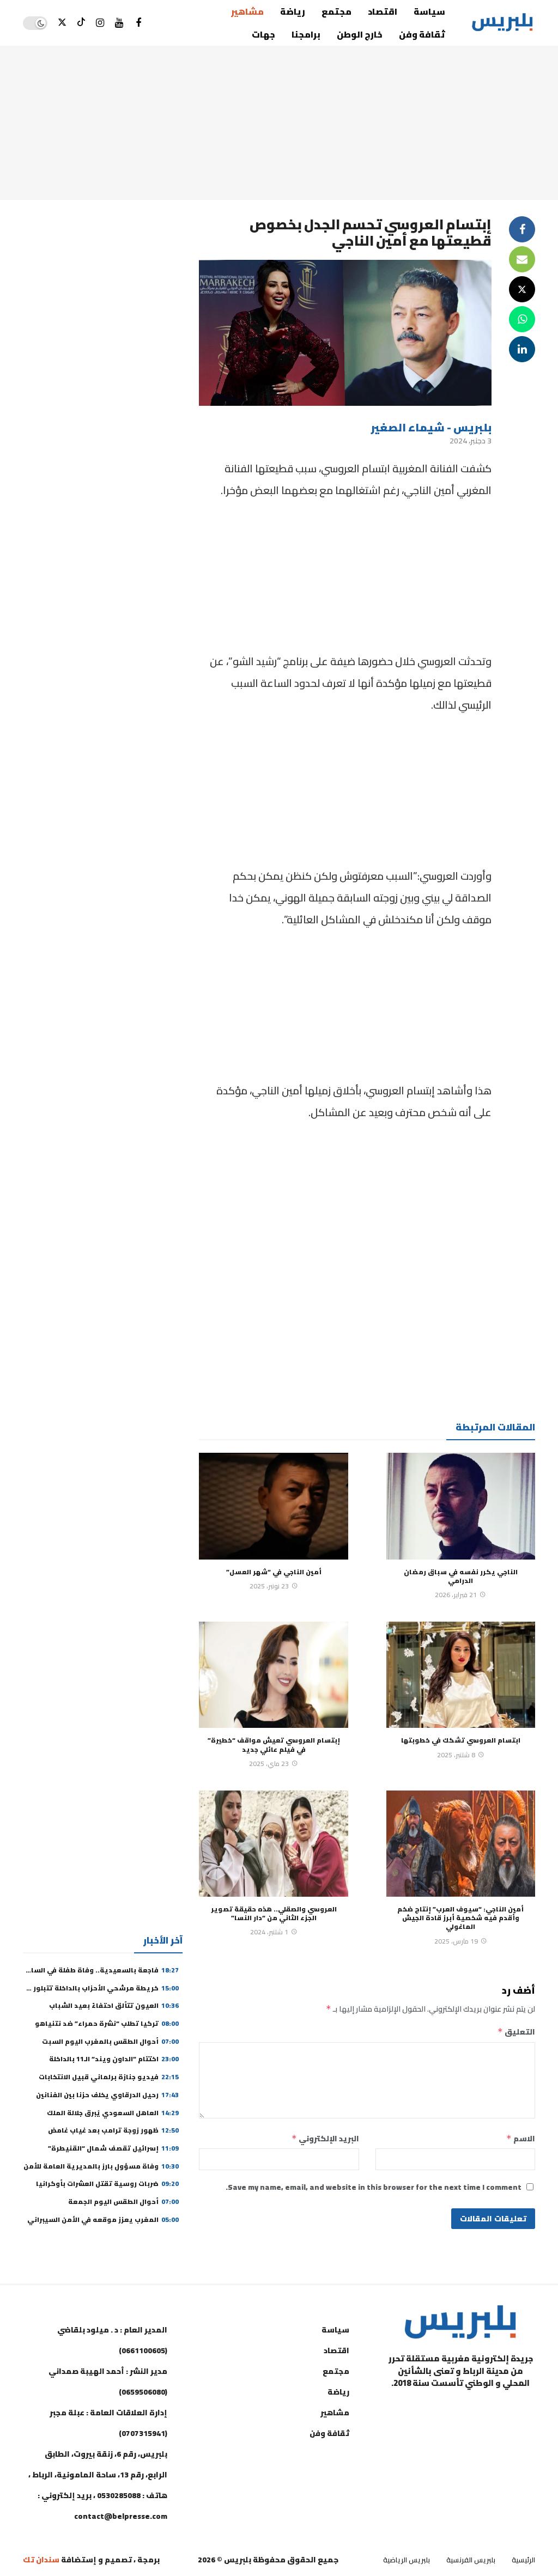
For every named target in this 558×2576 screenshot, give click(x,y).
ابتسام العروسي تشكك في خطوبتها (461, 1740)
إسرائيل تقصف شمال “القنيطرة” (113, 2148)
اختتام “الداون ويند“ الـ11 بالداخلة (114, 2059)
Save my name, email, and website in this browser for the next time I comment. (374, 2187)
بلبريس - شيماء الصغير (431, 427)
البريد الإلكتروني (325, 2139)
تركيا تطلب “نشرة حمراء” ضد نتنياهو (107, 2023)
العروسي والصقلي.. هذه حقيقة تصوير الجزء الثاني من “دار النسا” (274, 1913)
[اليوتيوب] (119, 23)
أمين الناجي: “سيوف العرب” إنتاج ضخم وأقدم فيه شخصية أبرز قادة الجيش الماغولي (460, 1918)
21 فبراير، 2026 (456, 1595)
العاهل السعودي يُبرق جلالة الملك (113, 2113)
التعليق (516, 2032)
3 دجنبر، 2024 (471, 441)
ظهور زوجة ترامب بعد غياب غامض (113, 2130)
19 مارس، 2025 (456, 1941)
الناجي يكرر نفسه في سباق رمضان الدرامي (461, 1576)
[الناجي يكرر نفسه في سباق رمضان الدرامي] (461, 1506)
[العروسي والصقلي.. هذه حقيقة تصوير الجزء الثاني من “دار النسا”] (273, 1844)
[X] (62, 23)
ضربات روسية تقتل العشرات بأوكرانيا (107, 2184)
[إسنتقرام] (100, 23)
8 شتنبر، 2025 (456, 1755)
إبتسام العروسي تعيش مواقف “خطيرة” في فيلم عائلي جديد (274, 1744)
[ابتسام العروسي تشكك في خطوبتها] (461, 1675)
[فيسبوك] (138, 23)
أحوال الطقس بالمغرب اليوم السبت (110, 2041)
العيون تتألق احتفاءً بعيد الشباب (114, 2005)
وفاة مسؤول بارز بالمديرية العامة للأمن (101, 2166)
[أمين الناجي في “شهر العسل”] (273, 1506)
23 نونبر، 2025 (269, 1586)
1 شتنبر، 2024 (269, 1932)
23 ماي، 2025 (269, 1764)
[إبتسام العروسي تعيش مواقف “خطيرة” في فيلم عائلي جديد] (273, 1675)
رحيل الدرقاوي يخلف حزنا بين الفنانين (107, 2095)
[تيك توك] (81, 23)
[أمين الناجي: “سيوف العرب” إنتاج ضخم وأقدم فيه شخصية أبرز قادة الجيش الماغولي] (461, 1844)
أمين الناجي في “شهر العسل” (274, 1572)
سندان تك (41, 2560)
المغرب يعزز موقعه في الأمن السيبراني (103, 2219)
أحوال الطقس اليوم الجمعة (123, 2202)
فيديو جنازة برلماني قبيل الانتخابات (109, 2077)
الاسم (521, 2139)
